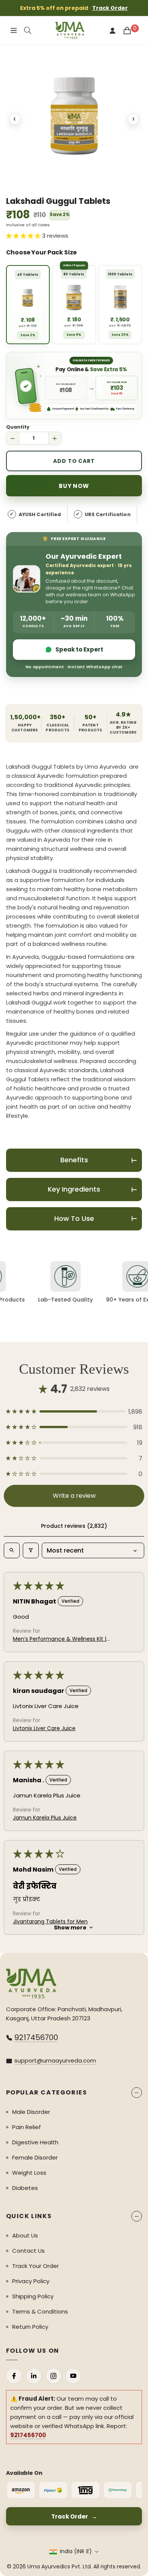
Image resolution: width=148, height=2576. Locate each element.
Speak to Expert (79, 649)
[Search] (28, 30)
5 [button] (120, 180)
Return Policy (30, 2327)
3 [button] (74, 180)
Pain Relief (27, 2127)
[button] (74, 1412)
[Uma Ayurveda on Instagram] (54, 2376)
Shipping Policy (33, 2296)
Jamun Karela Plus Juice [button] (45, 1818)
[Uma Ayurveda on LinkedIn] (34, 2376)
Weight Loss (29, 2173)
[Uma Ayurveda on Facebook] (14, 2376)
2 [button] (51, 180)
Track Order (110, 8)
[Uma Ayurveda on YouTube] (73, 2376)
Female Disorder (35, 2157)
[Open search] (12, 1550)
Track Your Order (35, 2266)
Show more (70, 1928)
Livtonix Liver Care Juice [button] (44, 1728)
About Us (25, 2235)
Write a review (74, 1496)
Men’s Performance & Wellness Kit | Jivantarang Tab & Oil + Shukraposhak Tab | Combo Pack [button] (60, 1639)
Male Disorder (31, 2112)
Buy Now (74, 486)
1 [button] (28, 180)
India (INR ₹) (76, 2551)
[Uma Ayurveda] (31, 1984)
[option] (74, 116)
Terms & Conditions (40, 2311)
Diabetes (25, 2188)
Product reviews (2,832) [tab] (74, 1526)
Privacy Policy (31, 2281)
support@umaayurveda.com (55, 2060)
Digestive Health (35, 2142)
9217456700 (36, 2037)
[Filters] (31, 1550)
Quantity (18, 427)
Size (74, 253)
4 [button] (97, 180)
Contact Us (28, 2251)
